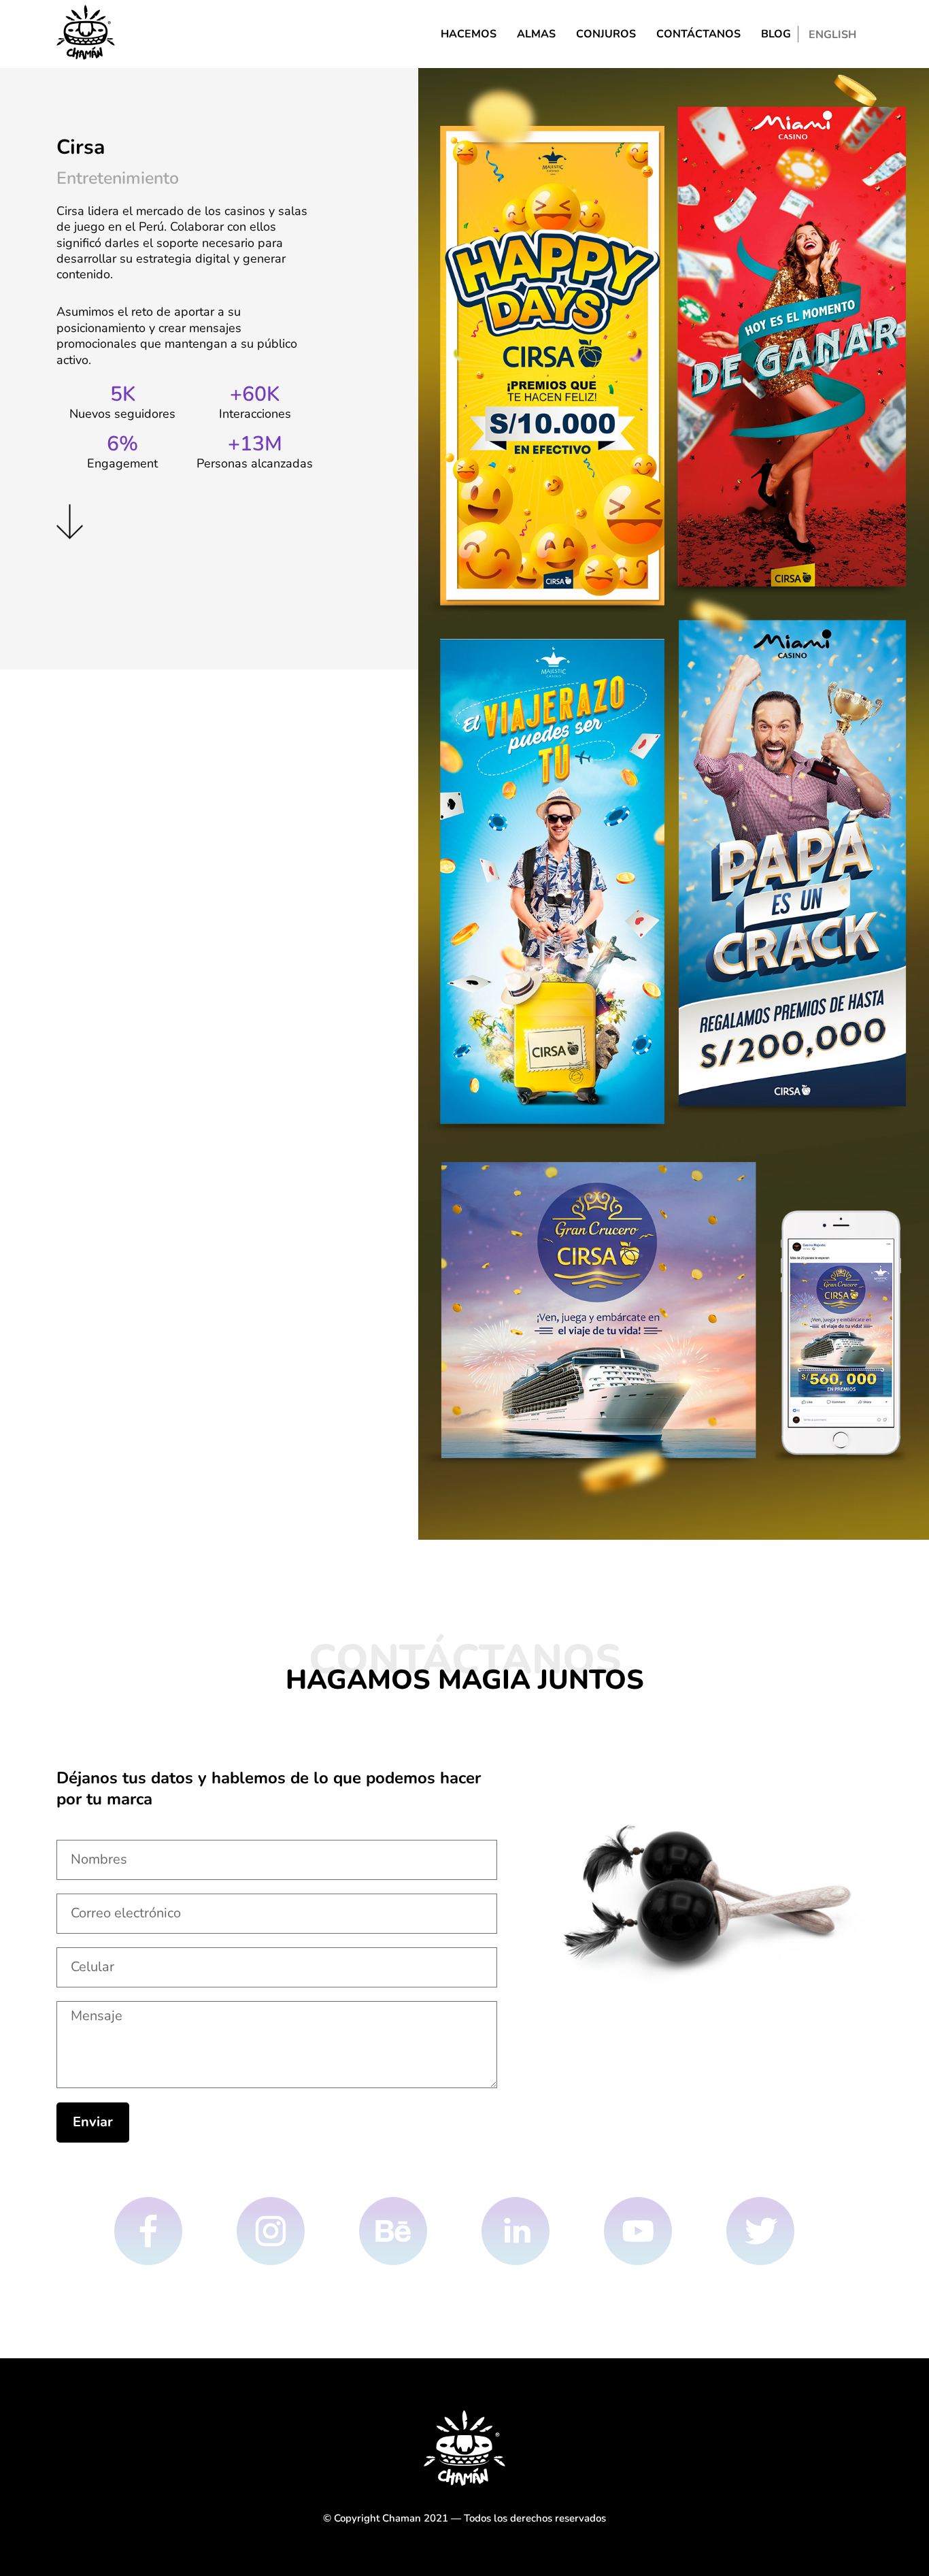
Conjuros (606, 34)
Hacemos (469, 34)
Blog (776, 34)
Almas (536, 34)
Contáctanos (698, 34)
